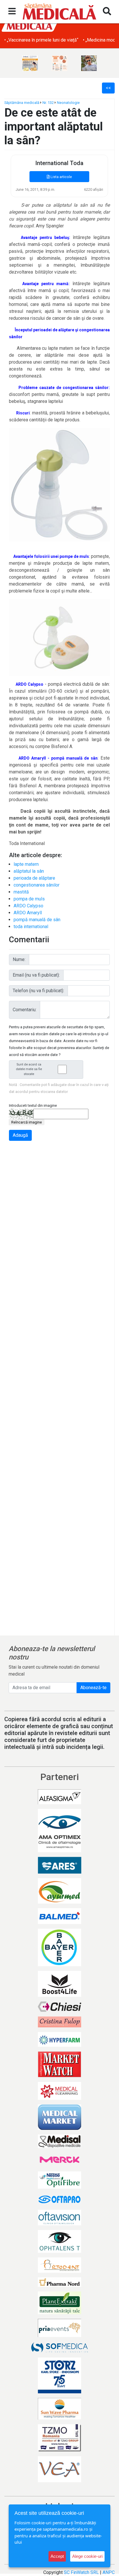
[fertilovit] (30, 63)
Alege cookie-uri (87, 2556)
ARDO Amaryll (28, 913)
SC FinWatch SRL (81, 2572)
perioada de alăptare (34, 878)
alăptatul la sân (29, 871)
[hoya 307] (89, 63)
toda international (31, 927)
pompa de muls (29, 899)
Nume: (19, 959)
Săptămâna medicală (22, 103)
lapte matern (26, 864)
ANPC (109, 2572)
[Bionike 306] (59, 63)
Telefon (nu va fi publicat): (38, 991)
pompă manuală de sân (37, 920)
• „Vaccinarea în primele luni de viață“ (41, 40)
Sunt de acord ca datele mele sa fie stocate (29, 1069)
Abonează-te (93, 1688)
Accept (57, 2556)
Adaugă (20, 1135)
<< (108, 88)
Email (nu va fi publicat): (36, 975)
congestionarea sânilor (37, 885)
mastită (21, 892)
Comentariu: (25, 1010)
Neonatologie (68, 103)
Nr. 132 (48, 103)
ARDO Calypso (28, 906)
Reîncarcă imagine (27, 1122)
